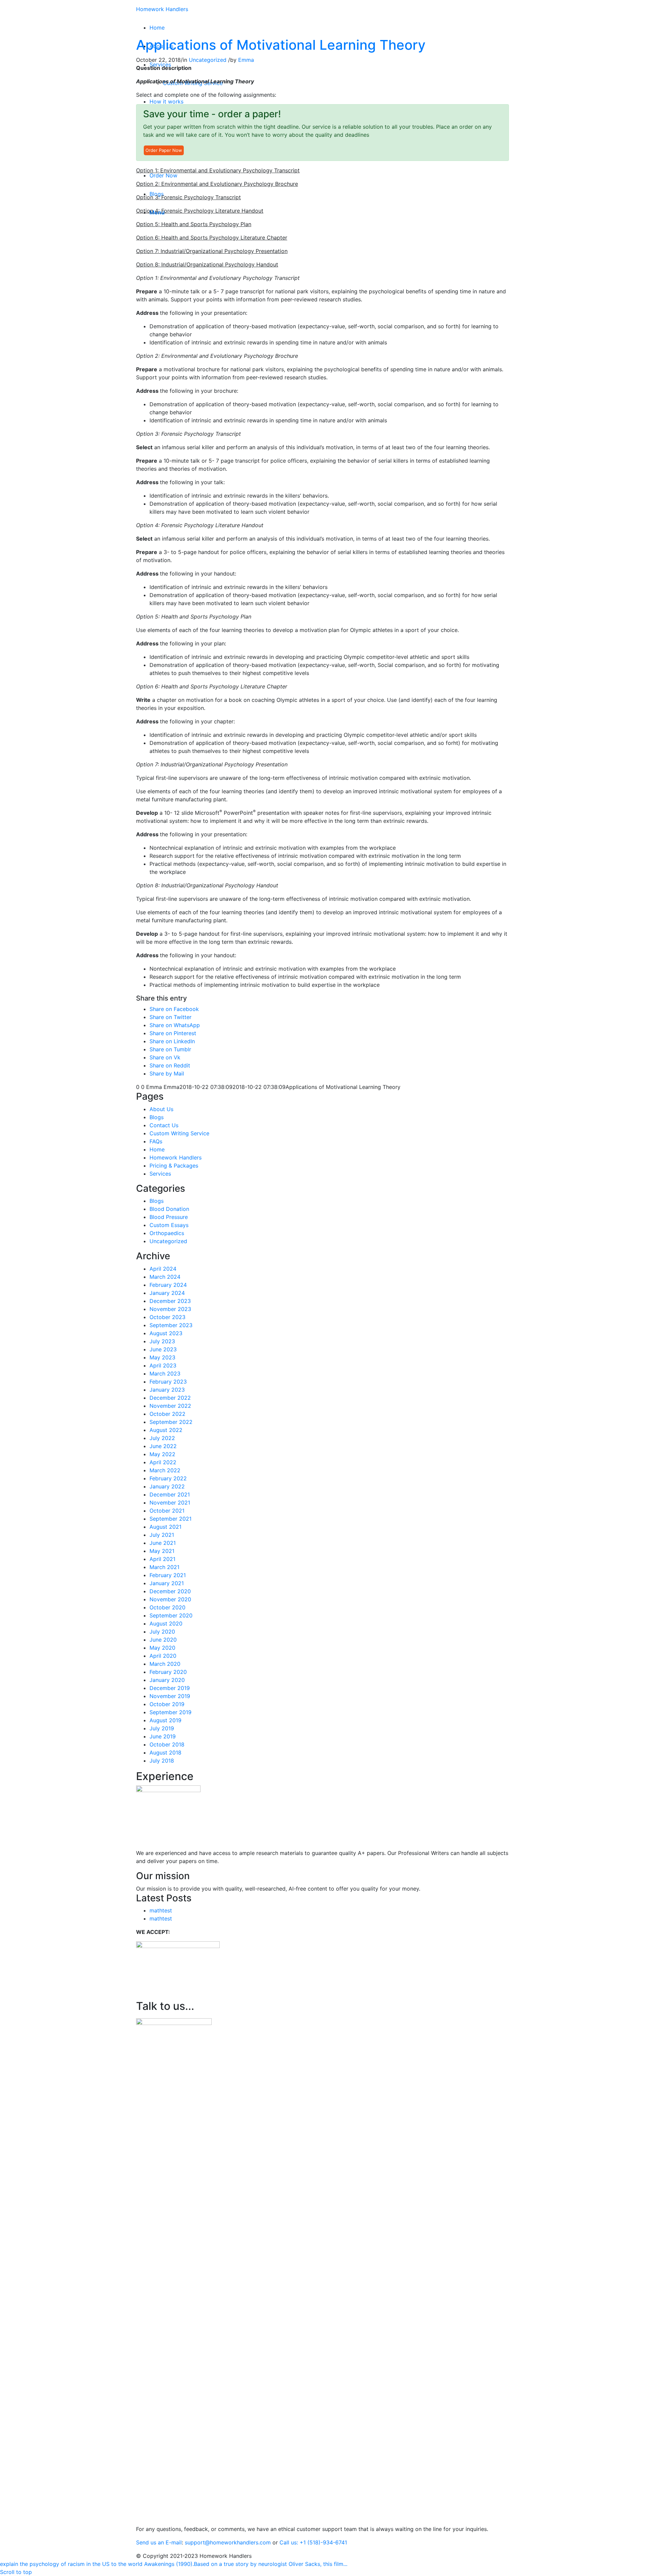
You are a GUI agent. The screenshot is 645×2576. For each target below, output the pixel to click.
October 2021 (167, 1511)
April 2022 (163, 1462)
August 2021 (165, 1527)
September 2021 (170, 1519)
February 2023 (168, 1382)
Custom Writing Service (179, 1133)
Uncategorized (208, 60)
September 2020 (171, 1615)
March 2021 (164, 1567)
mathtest (161, 1910)
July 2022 (162, 1438)
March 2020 (165, 1664)
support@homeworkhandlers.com (228, 2542)
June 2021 (163, 1543)
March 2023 (165, 1374)
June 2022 (163, 1446)
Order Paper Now (164, 150)
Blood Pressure (169, 1217)
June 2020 (163, 1640)
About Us (161, 1109)
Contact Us (164, 1125)
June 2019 (163, 1736)
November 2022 (170, 1406)
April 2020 (163, 1656)
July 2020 (162, 1632)
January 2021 (167, 1583)
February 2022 (168, 1478)
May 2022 (162, 1454)
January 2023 (167, 1390)
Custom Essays (169, 1225)
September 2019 (170, 1712)
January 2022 (167, 1486)
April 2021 (162, 1559)
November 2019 (170, 1696)
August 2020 (166, 1623)
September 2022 (171, 1422)
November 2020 (170, 1599)
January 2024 (167, 1293)
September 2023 (171, 1325)
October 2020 (167, 1607)
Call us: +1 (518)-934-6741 (313, 2542)
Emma (246, 60)
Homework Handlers (162, 9)
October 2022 (167, 1414)
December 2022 (170, 1398)
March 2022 (165, 1470)
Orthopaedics (167, 1233)
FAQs (156, 1141)
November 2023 (170, 1309)
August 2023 (166, 1333)
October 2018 (167, 1744)
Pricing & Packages (174, 1166)
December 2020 (170, 1591)
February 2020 (168, 1672)
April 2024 (163, 1269)
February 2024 (168, 1285)
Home (157, 1149)
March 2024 (165, 1277)
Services (160, 1174)
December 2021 (170, 1494)
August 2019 (165, 1720)
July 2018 (162, 1761)
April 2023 (163, 1365)
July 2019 (162, 1728)
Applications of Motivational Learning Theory (281, 45)
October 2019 (167, 1704)
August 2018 (165, 1752)
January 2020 (167, 1680)
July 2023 (162, 1341)
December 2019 (170, 1688)
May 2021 (162, 1551)
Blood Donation (169, 1209)
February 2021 (168, 1575)
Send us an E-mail (159, 2542)
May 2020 (162, 1648)
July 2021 (162, 1535)
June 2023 (163, 1349)
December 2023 (170, 1301)
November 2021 (170, 1503)
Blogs (157, 1117)
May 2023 (162, 1357)
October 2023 (167, 1317)
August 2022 (166, 1430)
